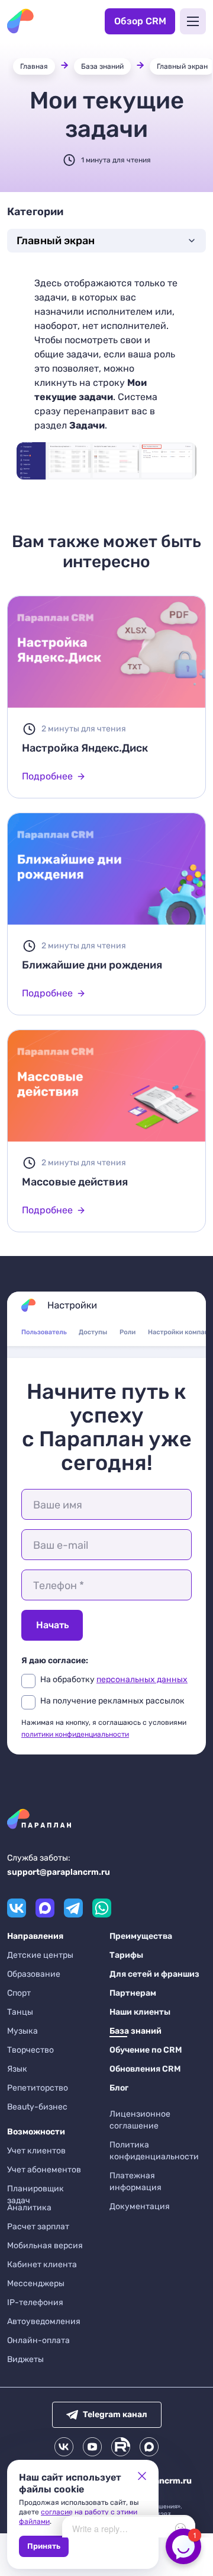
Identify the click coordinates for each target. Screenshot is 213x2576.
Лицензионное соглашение (140, 2120)
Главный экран (182, 66)
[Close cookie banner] (142, 2476)
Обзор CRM (140, 21)
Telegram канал (115, 2414)
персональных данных (142, 1679)
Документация (140, 2206)
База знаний (102, 66)
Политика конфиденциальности (154, 2151)
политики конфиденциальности (75, 1734)
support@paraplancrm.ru (59, 1872)
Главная (34, 66)
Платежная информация (135, 2182)
